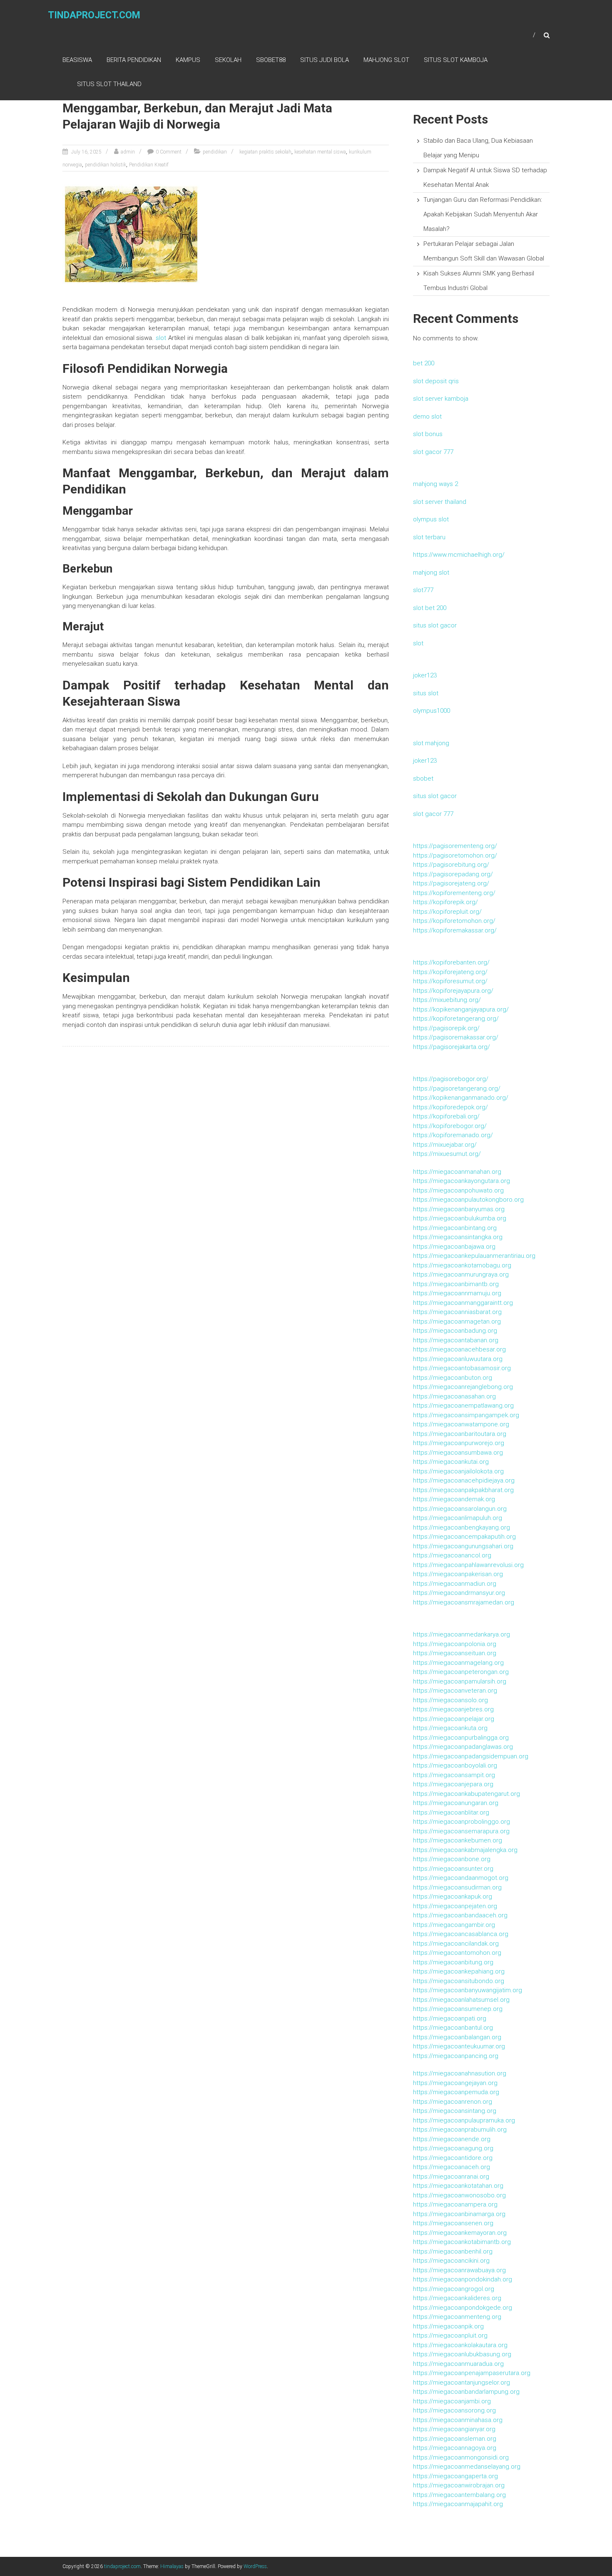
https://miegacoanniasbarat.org (457, 1312)
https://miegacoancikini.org (451, 2261)
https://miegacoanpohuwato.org (458, 1190)
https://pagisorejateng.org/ (451, 883)
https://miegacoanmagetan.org (457, 1321)
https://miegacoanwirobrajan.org (459, 2485)
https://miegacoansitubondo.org (459, 1981)
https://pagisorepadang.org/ (453, 874)
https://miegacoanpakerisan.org (458, 1574)
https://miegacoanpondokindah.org (463, 2279)
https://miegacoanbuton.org (453, 1378)
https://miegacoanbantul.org (453, 2028)
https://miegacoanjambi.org (452, 2401)
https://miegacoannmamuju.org (457, 1293)
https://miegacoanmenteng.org (457, 2317)
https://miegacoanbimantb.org (456, 1284)
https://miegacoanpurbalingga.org (461, 1738)
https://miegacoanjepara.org (453, 1784)
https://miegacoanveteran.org (455, 1691)
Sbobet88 (271, 60)
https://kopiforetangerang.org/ (456, 1019)
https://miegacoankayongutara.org (461, 1181)
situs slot (426, 693)
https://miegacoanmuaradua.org (458, 2364)
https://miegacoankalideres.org (457, 2298)
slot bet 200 (430, 608)
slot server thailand (440, 502)
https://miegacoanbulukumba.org (460, 1218)
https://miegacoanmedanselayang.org (467, 2467)
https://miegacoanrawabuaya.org (459, 2270)
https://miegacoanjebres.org (453, 1709)
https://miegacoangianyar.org (454, 2429)
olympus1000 (432, 711)
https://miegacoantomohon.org (457, 1953)
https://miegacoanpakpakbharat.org (463, 1490)
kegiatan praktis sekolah (265, 152)
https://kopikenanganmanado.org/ (461, 1098)
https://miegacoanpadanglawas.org (463, 1747)
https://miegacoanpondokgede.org (463, 2308)
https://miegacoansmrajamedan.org (464, 1602)
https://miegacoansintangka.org (458, 1237)
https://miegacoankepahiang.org (459, 1971)
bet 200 (424, 363)
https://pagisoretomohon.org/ (455, 855)
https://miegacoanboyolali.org (455, 1765)
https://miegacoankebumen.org (458, 1840)
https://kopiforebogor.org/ (450, 1126)
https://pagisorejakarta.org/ (452, 1047)
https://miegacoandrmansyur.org (459, 1593)
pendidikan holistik (106, 165)
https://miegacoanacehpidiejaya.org (464, 1480)
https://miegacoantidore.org (453, 2158)
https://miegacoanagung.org (453, 2148)
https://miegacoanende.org (452, 2139)
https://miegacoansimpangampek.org (466, 1415)
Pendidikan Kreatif (149, 165)
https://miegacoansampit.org (454, 1775)
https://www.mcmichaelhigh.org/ (459, 555)
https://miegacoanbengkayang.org (461, 1527)
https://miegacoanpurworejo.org (459, 1443)
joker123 (425, 675)
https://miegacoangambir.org (454, 1925)
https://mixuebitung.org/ (447, 1000)
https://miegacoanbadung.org (455, 1331)
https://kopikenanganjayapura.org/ (461, 1009)
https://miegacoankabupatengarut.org (466, 1794)
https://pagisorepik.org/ (446, 1028)
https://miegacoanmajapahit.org (458, 2504)
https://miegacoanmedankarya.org (461, 1634)
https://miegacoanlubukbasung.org (462, 2354)
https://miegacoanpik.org (448, 2326)
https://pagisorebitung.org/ (451, 865)
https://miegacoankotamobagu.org (462, 1265)
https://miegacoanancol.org (452, 1555)
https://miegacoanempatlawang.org (463, 1406)
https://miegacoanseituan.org (455, 1653)
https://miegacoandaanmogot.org (461, 1878)
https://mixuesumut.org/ (447, 1154)
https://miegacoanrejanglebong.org (463, 1387)
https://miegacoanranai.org (451, 2177)
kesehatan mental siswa (320, 152)
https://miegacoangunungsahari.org (463, 1546)
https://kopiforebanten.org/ (451, 962)
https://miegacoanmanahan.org (457, 1172)
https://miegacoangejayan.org (455, 2083)
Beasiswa (77, 60)
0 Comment (169, 152)
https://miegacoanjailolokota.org (458, 1471)
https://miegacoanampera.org (455, 2204)
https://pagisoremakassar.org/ (456, 1037)
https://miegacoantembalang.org (459, 2495)
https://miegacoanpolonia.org (455, 1644)
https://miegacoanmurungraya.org (461, 1274)
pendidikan (215, 152)
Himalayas (172, 2566)
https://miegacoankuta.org (450, 1728)
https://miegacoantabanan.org (456, 1340)
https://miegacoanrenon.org (453, 2102)
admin (128, 152)
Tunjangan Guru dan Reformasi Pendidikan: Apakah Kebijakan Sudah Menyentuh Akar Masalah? (483, 214)
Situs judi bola (325, 60)
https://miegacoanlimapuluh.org (458, 1518)
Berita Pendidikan (134, 60)
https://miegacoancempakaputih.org (464, 1537)
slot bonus (428, 434)
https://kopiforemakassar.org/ (455, 930)
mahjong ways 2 (435, 484)
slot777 (423, 590)
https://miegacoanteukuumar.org (459, 2046)
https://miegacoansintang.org (455, 2111)
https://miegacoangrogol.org (454, 2289)
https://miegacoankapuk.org (453, 1897)
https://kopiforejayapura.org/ (453, 991)
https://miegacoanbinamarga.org (459, 2214)
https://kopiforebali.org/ (446, 1116)
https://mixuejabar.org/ (445, 1145)
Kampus (188, 60)
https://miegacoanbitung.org (453, 1962)
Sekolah (228, 60)
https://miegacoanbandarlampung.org (466, 2392)
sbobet (423, 779)
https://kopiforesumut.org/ (450, 981)
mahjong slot (431, 573)
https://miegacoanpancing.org (456, 2056)
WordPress (255, 2566)
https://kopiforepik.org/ (445, 902)
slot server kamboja (441, 399)
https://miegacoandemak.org (454, 1499)
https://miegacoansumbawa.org (458, 1453)
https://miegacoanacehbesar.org (459, 1349)
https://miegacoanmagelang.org (458, 1663)
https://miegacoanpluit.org (450, 2336)
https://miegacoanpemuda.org (456, 2092)
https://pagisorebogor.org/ (451, 1079)
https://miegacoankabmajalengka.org (465, 1850)
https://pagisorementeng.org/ (455, 846)
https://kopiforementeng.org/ (454, 893)
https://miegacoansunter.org (453, 1869)
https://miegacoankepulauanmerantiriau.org (474, 1256)
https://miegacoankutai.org (451, 1462)
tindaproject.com (94, 15)
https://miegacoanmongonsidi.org (461, 2457)
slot (161, 338)
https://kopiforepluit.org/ (447, 912)
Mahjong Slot (386, 60)
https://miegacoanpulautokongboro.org (468, 1200)
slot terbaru (429, 537)
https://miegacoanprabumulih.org (460, 2130)
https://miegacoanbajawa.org (454, 1247)
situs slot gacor (435, 625)
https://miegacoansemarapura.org (461, 1831)
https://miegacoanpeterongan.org (461, 1672)
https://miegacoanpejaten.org (455, 1906)
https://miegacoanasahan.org (454, 1396)
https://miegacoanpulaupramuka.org (464, 2120)
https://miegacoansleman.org (455, 2439)
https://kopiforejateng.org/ (450, 972)
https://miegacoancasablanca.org (461, 1934)
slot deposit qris (436, 381)
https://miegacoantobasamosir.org (462, 1368)
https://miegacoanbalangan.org (457, 2037)
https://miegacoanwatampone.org (461, 1424)
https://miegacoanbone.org (452, 1859)
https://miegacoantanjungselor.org (461, 2383)
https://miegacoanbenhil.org (453, 2251)
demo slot (427, 417)
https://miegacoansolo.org (450, 1700)
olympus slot (431, 519)
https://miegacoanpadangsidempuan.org (471, 1756)
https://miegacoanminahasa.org (458, 2420)
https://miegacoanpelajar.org (454, 1719)
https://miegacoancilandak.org (456, 1944)
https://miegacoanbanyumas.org (459, 1209)
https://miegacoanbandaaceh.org (460, 1915)
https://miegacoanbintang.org (455, 1228)
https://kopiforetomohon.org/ (454, 921)
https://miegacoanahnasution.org (460, 2073)
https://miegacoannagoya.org (455, 2448)
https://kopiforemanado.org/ (453, 1135)
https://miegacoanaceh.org (452, 2167)
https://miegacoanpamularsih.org (460, 1681)
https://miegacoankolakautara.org (460, 2345)
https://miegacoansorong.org (454, 2410)
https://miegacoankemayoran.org (460, 2233)
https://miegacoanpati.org (450, 2018)
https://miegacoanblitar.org (451, 1812)
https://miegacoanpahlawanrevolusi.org (468, 1565)
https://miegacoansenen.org (453, 2223)
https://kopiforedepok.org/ (450, 1107)
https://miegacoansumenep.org (458, 2009)
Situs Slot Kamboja (456, 60)
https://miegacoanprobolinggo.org (461, 1822)
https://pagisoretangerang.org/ (457, 1088)
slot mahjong (431, 743)
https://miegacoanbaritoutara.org (460, 1434)
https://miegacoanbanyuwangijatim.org (468, 1990)
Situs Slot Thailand (109, 84)
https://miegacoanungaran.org (456, 1803)
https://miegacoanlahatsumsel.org (461, 2000)
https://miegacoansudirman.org (457, 1887)
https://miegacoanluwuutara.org (458, 1359)
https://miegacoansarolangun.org (460, 1509)
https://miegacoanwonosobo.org (459, 2195)
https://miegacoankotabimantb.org (462, 2242)
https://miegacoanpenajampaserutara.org (472, 2373)
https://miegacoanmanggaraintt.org (463, 1303)
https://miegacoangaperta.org (455, 2476)
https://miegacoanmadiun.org (455, 1584)
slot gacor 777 (433, 452)
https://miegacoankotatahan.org (458, 2186)
